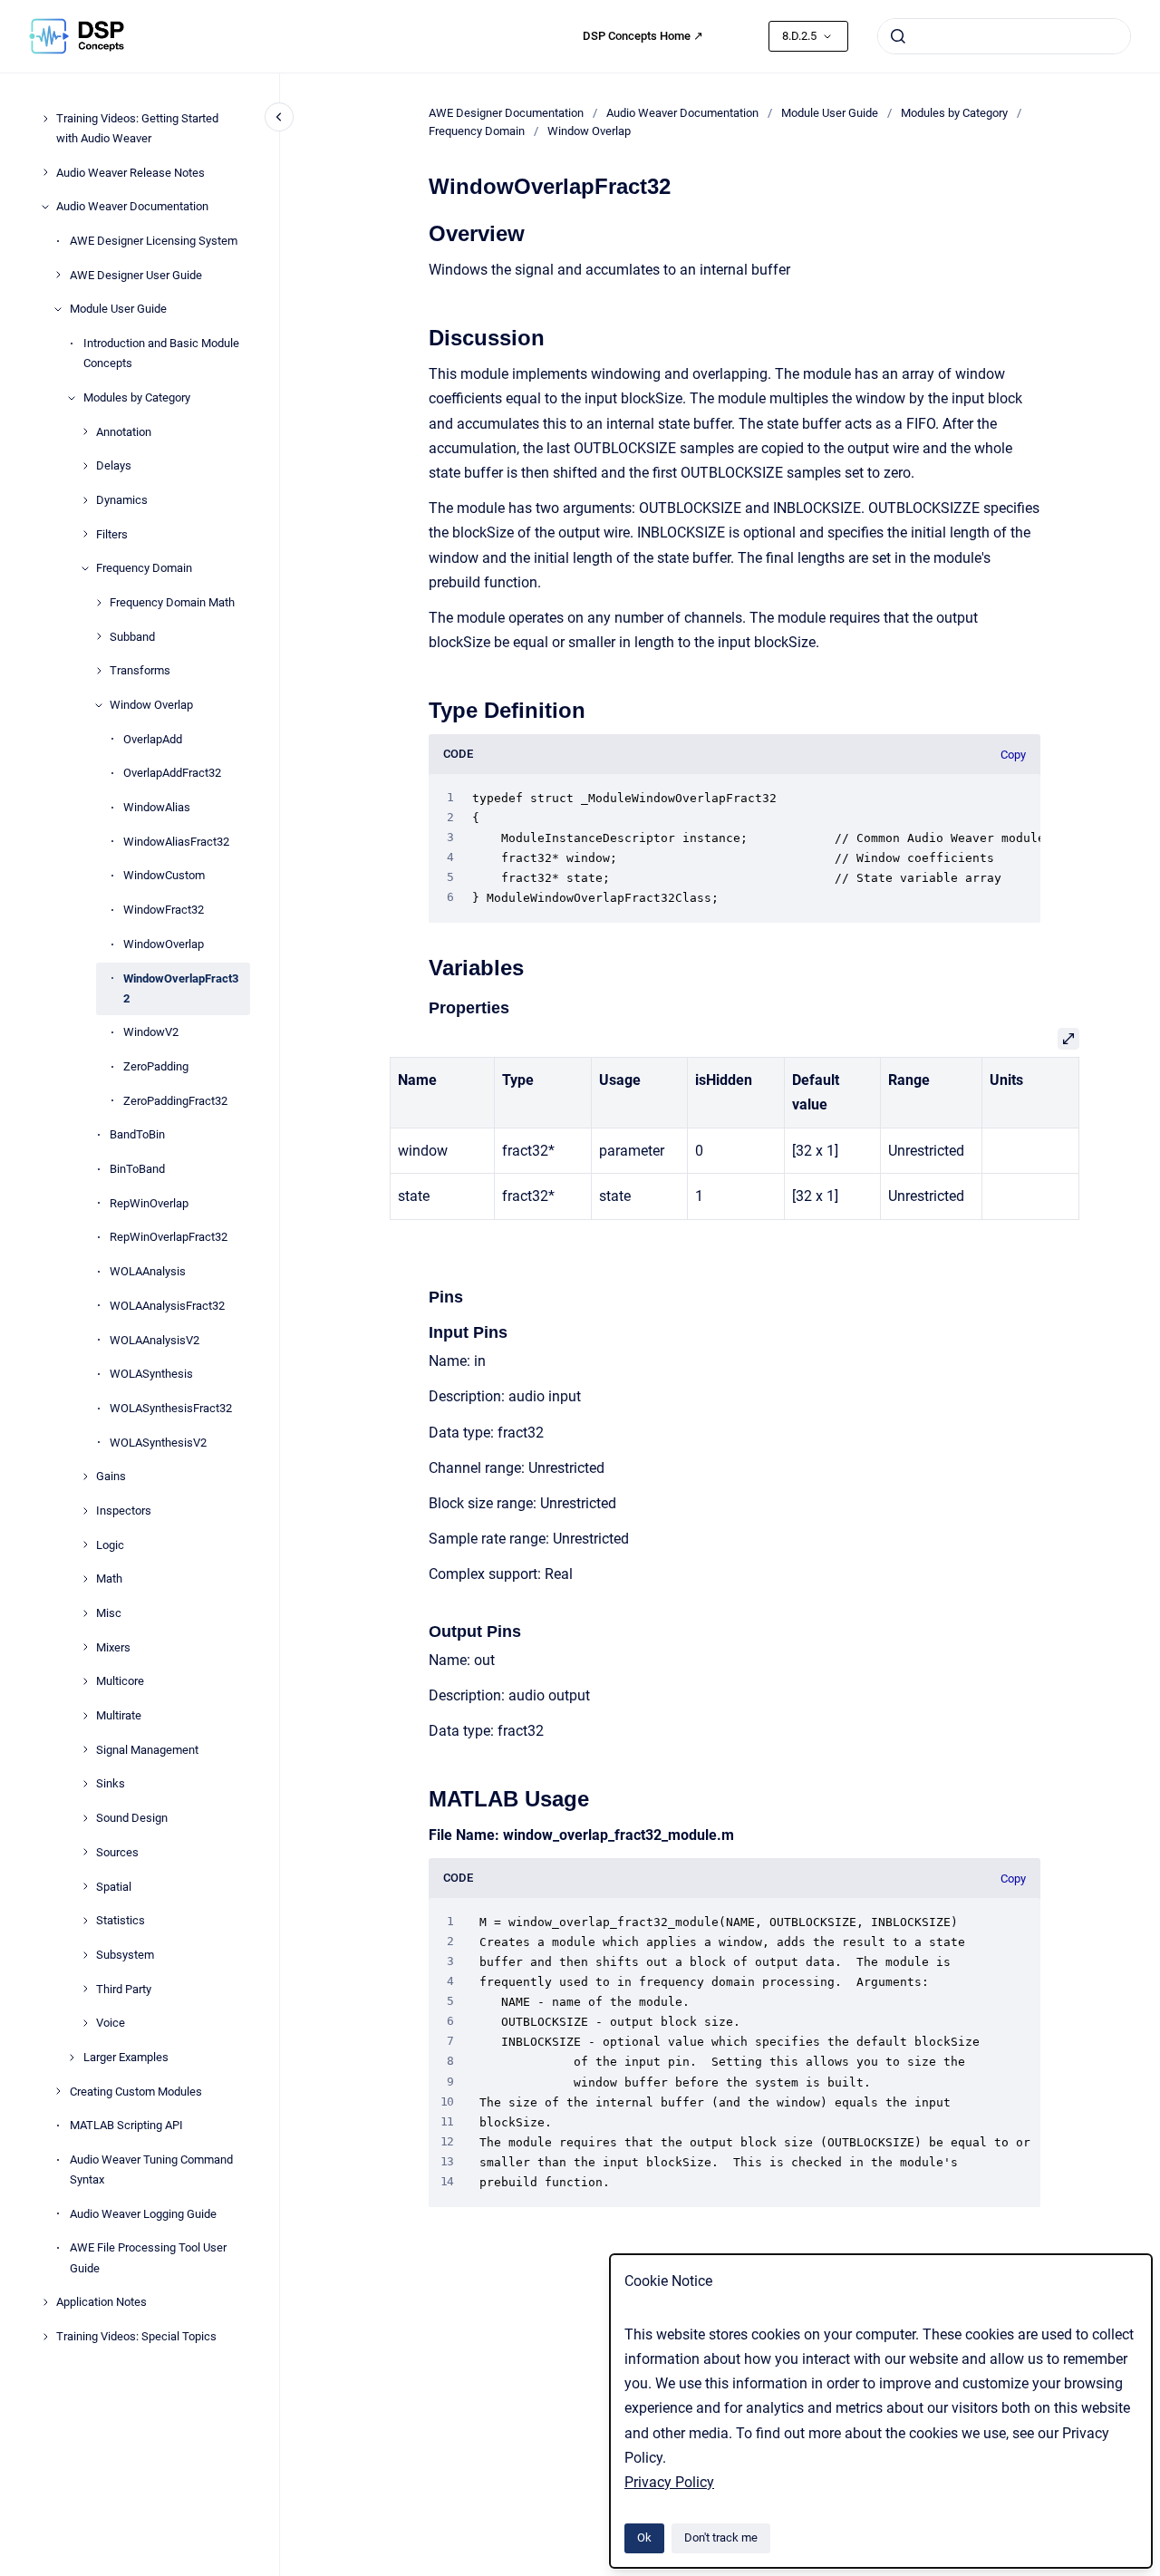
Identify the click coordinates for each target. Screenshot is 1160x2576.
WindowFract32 (164, 910)
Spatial (114, 1886)
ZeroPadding (156, 1066)
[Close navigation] (279, 117)
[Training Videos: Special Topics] (45, 2337)
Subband (132, 637)
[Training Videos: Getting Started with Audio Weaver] (45, 119)
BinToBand (137, 1169)
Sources (117, 1852)
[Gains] (85, 1477)
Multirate (119, 1715)
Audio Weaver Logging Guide (143, 2214)
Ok (644, 2537)
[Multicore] (85, 1681)
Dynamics (122, 500)
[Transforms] (99, 671)
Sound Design (132, 1818)
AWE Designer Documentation (506, 113)
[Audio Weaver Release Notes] (45, 172)
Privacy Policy (669, 2482)
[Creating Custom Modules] (58, 2091)
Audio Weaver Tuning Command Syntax (151, 2169)
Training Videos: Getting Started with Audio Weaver (137, 128)
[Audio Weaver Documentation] (45, 207)
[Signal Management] (85, 1749)
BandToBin (137, 1134)
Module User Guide (118, 309)
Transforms (140, 670)
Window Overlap (151, 705)
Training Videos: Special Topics (136, 2336)
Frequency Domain (144, 568)
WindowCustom (164, 875)
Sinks (111, 1783)
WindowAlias (157, 807)
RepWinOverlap (149, 1203)
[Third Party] (85, 1989)
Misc (109, 1613)
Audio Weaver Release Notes (130, 173)
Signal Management (147, 1750)
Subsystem (125, 1955)
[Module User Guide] (58, 309)
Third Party (124, 1989)
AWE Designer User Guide (136, 275)
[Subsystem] (85, 1955)
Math (109, 1579)
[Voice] (85, 2023)
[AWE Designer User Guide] (58, 275)
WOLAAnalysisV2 (155, 1339)
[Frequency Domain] (85, 568)
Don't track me (721, 2537)
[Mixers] (85, 1647)
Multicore (120, 1681)
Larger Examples (126, 2057)
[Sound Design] (85, 1818)
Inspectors (124, 1511)
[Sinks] (85, 1784)
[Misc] (85, 1613)
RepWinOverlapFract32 (169, 1237)
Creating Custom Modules (136, 2092)
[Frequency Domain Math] (99, 603)
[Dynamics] (85, 500)
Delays (114, 465)
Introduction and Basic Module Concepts (161, 353)
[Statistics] (85, 1921)
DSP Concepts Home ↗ (643, 36)
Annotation (124, 431)
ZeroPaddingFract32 (175, 1101)
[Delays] (85, 466)
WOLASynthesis (151, 1374)
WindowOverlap (164, 944)
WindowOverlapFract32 (181, 988)
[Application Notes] (45, 2302)
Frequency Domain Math (172, 602)
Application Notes (101, 2302)
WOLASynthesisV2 (158, 1443)
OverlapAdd (153, 739)
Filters (112, 534)
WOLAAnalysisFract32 (167, 1306)
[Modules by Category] (72, 398)
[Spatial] (85, 1886)
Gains (111, 1476)
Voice (111, 2023)
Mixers (113, 1647)
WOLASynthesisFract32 (171, 1408)
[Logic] (85, 1545)
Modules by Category (137, 397)
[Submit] (898, 36)
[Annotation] (85, 431)
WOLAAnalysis (148, 1271)
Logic (110, 1545)
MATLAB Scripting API (126, 2125)
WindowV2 (151, 1032)
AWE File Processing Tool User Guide (148, 2257)
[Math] (85, 1579)
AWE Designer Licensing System (154, 241)
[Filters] (85, 534)
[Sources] (85, 1852)
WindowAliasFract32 (176, 842)
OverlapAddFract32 (172, 773)
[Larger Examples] (72, 2058)
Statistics (121, 1920)
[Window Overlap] (99, 705)
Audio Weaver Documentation (132, 206)
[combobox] (1004, 36)
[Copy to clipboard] (420, 232)
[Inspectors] (85, 1511)
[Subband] (99, 636)
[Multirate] (85, 1716)
